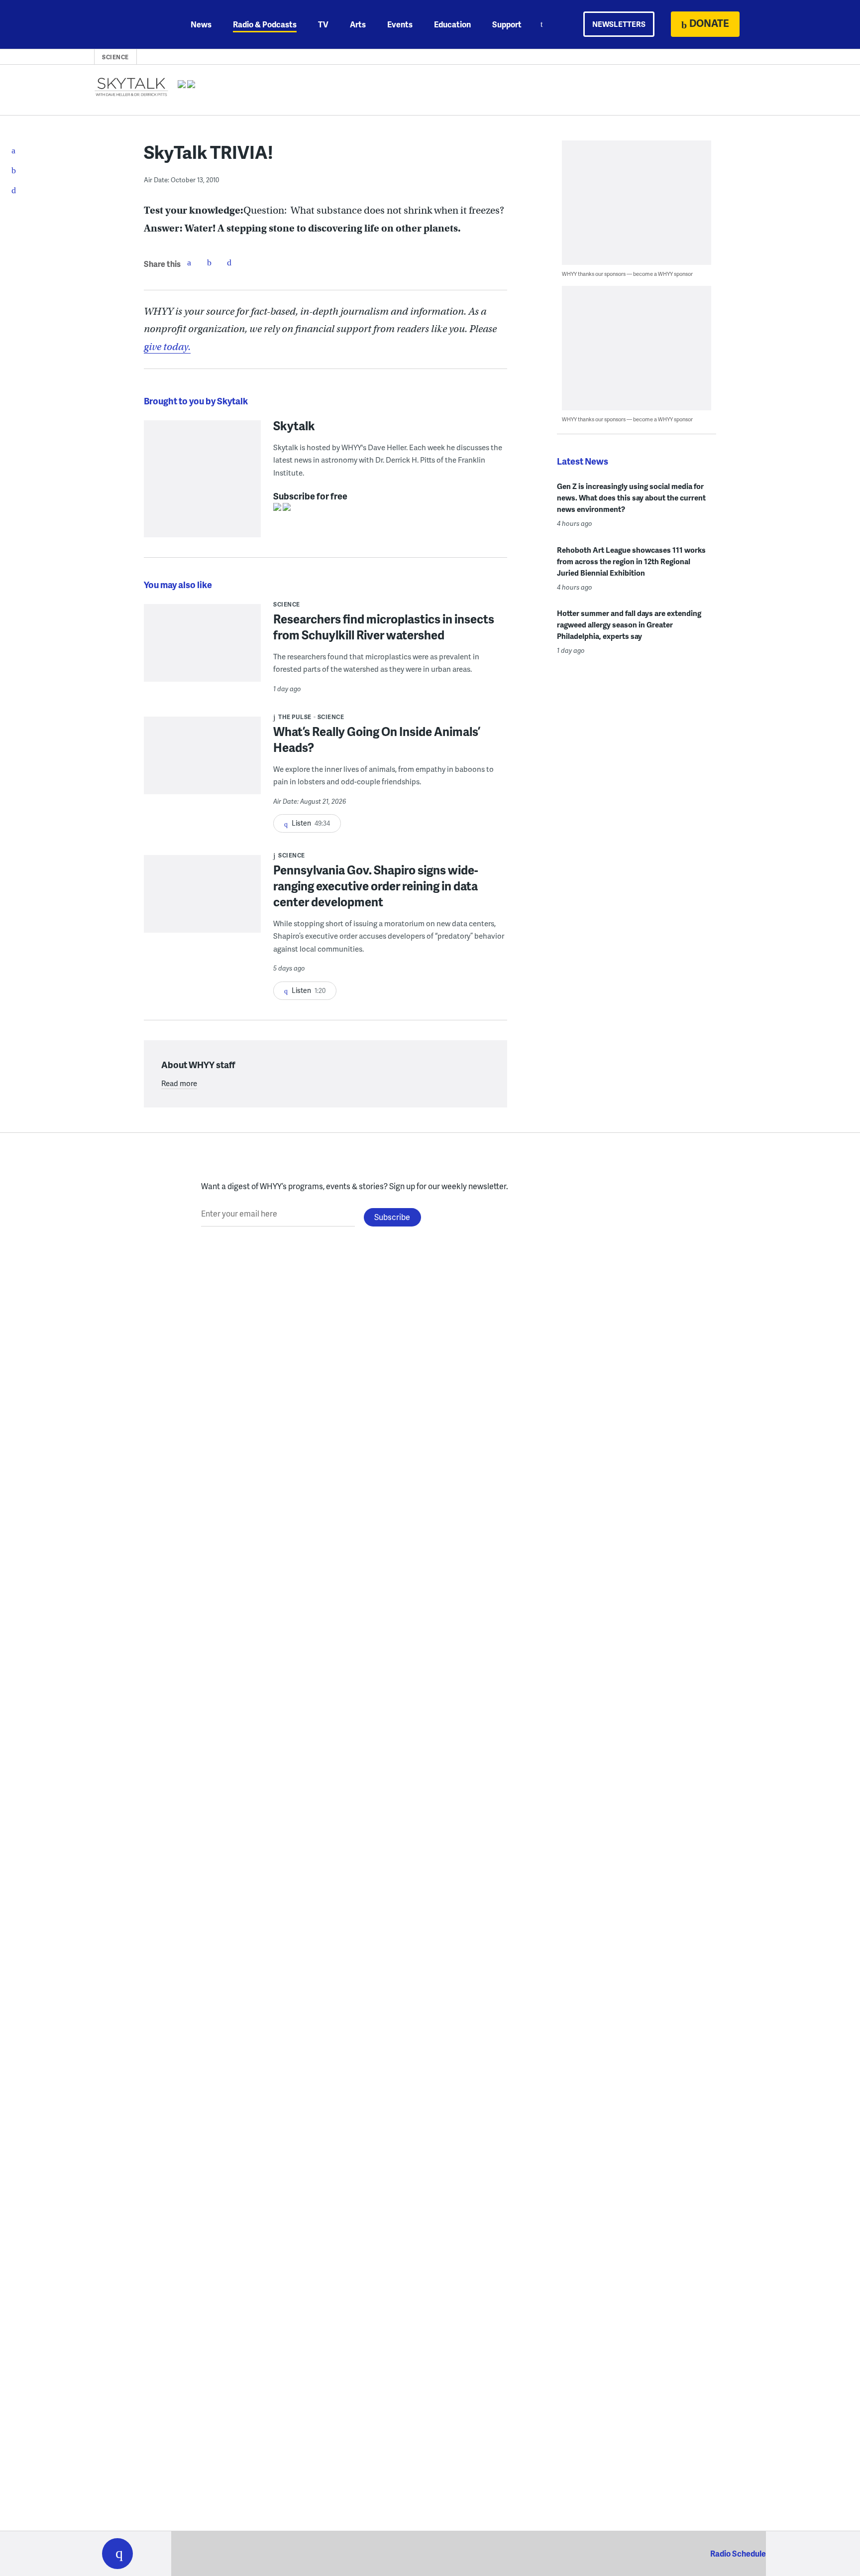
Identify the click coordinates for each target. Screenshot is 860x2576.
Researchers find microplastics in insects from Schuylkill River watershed (384, 627)
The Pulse (295, 717)
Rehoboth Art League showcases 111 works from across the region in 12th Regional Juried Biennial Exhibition (631, 561)
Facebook (189, 262)
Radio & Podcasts (265, 24)
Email (229, 262)
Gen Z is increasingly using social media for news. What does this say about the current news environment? (631, 497)
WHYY (130, 24)
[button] (117, 2554)
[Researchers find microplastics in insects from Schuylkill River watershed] (202, 650)
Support (507, 24)
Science (115, 57)
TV (323, 24)
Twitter (209, 262)
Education (452, 24)
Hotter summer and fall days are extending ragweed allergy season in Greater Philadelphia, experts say (629, 624)
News (201, 24)
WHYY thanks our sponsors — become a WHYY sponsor (627, 274)
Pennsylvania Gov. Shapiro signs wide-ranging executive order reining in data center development (376, 886)
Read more (179, 1083)
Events (400, 24)
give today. (167, 347)
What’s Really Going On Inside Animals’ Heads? (377, 739)
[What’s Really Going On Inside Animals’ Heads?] (202, 762)
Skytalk (294, 425)
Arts (358, 24)
